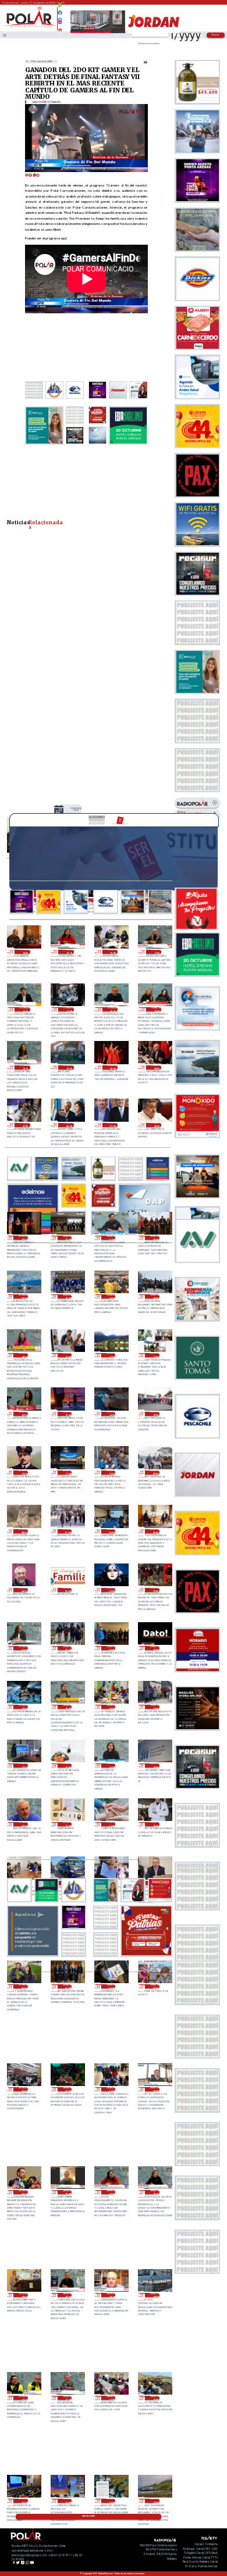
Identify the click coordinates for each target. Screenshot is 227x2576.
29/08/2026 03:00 (111, 1986)
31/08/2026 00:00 (156, 1125)
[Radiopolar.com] (5, 35)
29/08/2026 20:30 (67, 1648)
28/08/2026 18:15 (111, 2295)
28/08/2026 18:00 (155, 2295)
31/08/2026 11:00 (69, 1009)
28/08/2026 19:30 (111, 2192)
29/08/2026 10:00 (155, 1824)
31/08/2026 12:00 (113, 952)
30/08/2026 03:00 (67, 1590)
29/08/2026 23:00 (111, 1590)
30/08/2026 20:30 (155, 1238)
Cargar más (88, 2516)
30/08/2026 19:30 (67, 1296)
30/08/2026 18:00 (67, 1355)
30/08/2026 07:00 (67, 1531)
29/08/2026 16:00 (67, 1765)
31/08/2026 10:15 (25, 1067)
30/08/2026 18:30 (23, 1355)
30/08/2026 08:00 (23, 1531)
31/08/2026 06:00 (69, 1125)
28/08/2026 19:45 (67, 2192)
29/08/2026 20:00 (111, 1648)
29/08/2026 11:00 (111, 1824)
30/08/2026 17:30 (111, 1355)
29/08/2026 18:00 (111, 1707)
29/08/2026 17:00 (23, 1765)
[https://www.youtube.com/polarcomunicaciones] (61, 28)
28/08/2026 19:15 (155, 2192)
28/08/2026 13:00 (111, 2501)
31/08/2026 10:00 (69, 1067)
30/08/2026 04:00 (23, 1590)
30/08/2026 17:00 (155, 1355)
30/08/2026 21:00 (111, 1238)
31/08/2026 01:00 (113, 1125)
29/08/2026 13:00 (23, 1824)
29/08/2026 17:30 (155, 1707)
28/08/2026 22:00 (67, 2089)
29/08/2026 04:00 (67, 1986)
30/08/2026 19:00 (111, 1296)
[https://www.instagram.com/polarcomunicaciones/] (61, 24)
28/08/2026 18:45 (67, 2295)
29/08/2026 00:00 (155, 1986)
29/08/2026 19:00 (23, 1707)
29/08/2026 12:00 (67, 1824)
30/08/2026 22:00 (67, 1238)
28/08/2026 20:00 (23, 2192)
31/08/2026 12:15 (69, 952)
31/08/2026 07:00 (25, 1125)
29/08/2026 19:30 (155, 1648)
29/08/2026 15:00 (111, 1765)
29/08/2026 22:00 (155, 1590)
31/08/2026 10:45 (113, 1009)
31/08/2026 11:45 (156, 952)
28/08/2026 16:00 (155, 2398)
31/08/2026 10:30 (156, 1009)
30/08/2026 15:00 (67, 1414)
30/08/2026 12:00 (23, 1473)
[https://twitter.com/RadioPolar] (61, 17)
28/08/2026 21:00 (111, 2089)
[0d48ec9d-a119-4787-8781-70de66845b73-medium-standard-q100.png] (30, 27)
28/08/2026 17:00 (111, 2398)
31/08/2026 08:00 (156, 1067)
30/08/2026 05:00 (155, 1531)
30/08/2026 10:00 (111, 1473)
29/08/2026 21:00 (23, 1648)
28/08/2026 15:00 (23, 2501)
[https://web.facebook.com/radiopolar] (61, 13)
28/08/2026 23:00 (23, 2089)
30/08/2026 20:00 (23, 1296)
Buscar (216, 35)
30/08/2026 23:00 (23, 1238)
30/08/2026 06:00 (111, 1531)
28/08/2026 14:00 (67, 2501)
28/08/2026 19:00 (23, 2295)
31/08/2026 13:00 (76, 809)
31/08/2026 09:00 (113, 1067)
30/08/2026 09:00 (155, 1473)
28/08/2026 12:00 (155, 2501)
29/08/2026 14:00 (155, 1765)
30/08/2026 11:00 (67, 1473)
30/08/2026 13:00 (155, 1414)
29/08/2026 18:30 (67, 1707)
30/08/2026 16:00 (23, 1414)
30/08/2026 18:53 (155, 1296)
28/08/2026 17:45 (23, 2398)
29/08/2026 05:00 (23, 1986)
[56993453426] (61, 8)
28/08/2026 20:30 (155, 2089)
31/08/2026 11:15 (25, 1009)
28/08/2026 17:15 (67, 2398)
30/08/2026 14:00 (111, 1414)
